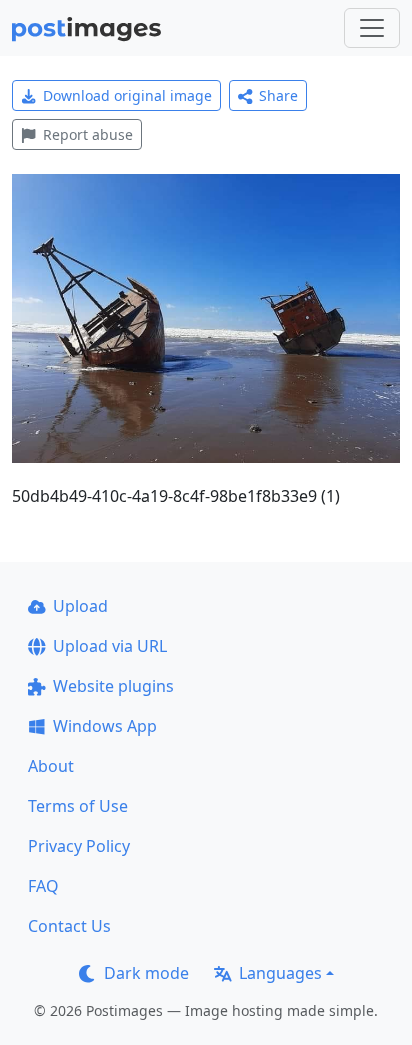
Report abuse (88, 134)
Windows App (105, 726)
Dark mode (146, 973)
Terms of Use (78, 806)
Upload (80, 606)
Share (278, 95)
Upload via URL (110, 646)
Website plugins (113, 686)
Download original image (127, 95)
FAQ (43, 886)
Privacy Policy (79, 846)
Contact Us (69, 926)
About (51, 766)
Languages (280, 973)
